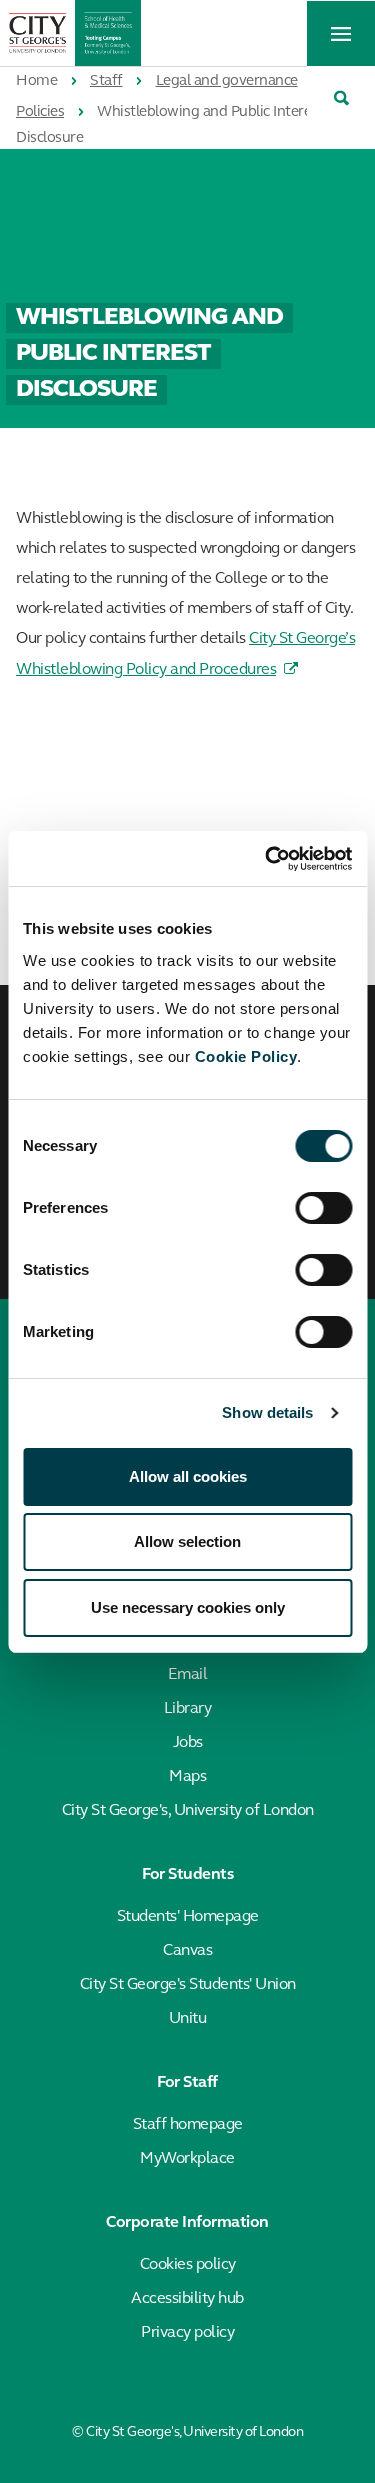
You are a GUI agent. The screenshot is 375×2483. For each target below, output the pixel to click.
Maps (187, 1777)
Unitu (188, 2019)
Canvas (187, 1951)
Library (188, 1709)
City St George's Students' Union (188, 1985)
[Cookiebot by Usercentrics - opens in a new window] (267, 859)
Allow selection (187, 1541)
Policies (40, 112)
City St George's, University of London (188, 1811)
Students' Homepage (188, 1917)
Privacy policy (187, 2333)
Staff (106, 81)
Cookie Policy (246, 1056)
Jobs (188, 1743)
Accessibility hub (187, 2299)
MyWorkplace (187, 2159)
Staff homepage (188, 2125)
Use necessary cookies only (188, 1607)
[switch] (323, 1208)
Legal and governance (227, 81)
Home (36, 81)
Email (188, 1675)
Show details (267, 1412)
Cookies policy (188, 2265)
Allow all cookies (188, 1476)
